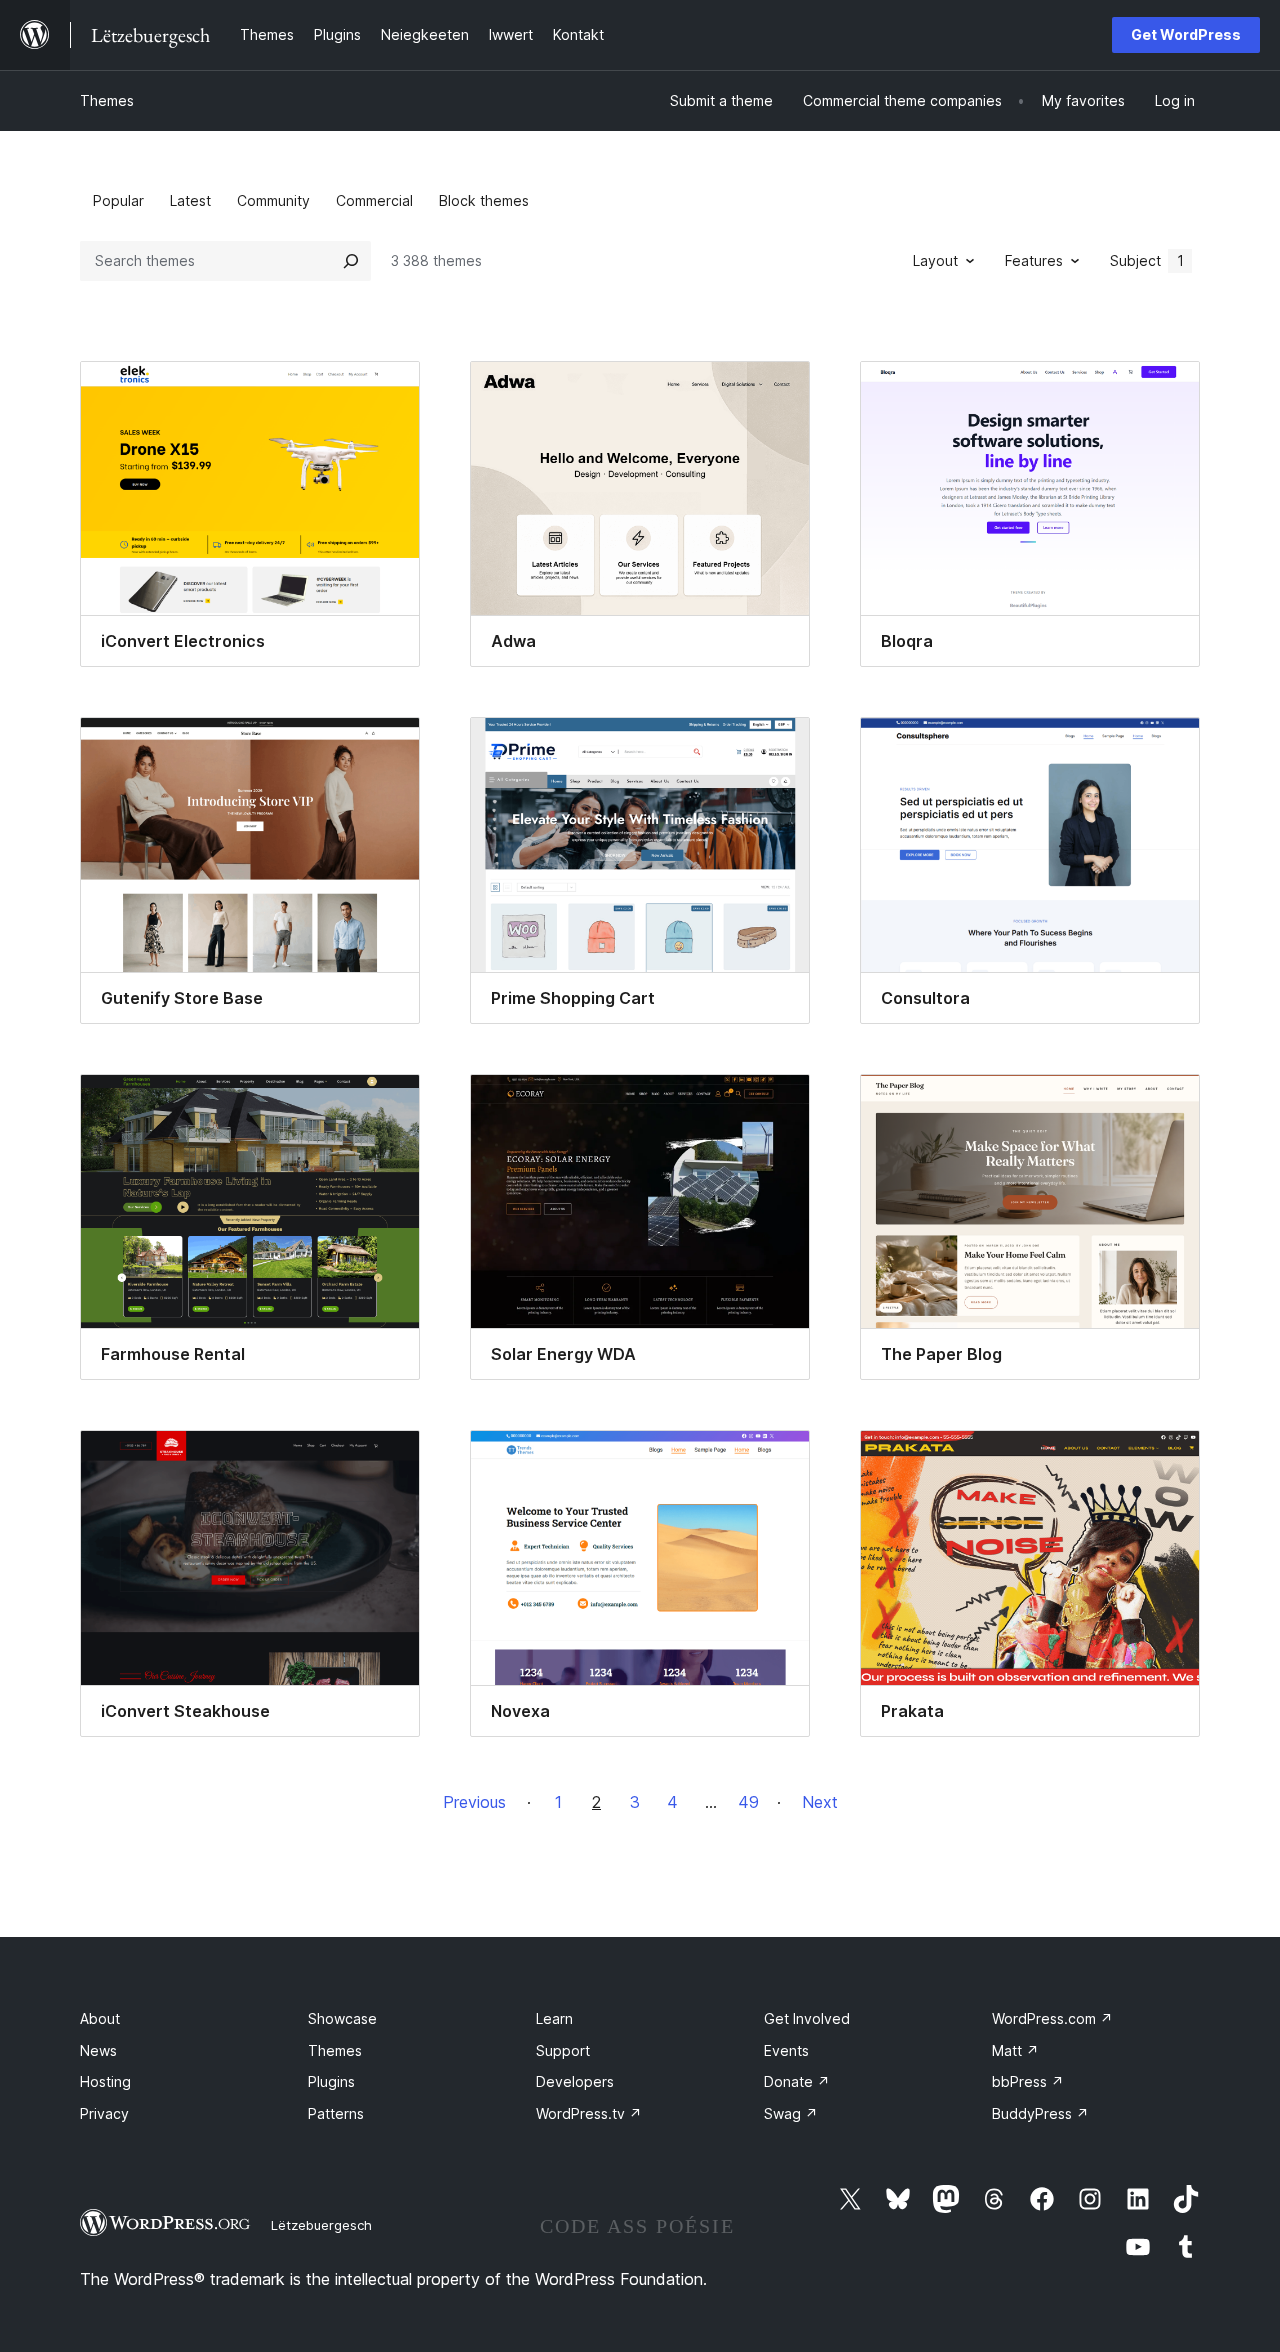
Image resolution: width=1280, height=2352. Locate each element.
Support (563, 2050)
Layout (935, 260)
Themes (107, 100)
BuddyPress (1040, 2113)
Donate (797, 2081)
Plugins (331, 2081)
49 (748, 1802)
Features (1034, 260)
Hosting (105, 2081)
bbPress (1028, 2081)
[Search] (351, 261)
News (98, 2050)
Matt (1015, 2050)
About (100, 2018)
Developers (575, 2081)
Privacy (104, 2113)
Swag (791, 2113)
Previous (474, 1802)
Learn (554, 2018)
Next (820, 1802)
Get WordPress (1186, 34)
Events (786, 2050)
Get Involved (807, 2018)
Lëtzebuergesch (321, 2225)
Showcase (342, 2018)
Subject (1147, 260)
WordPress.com (1052, 2018)
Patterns (336, 2113)
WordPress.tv (589, 2113)
